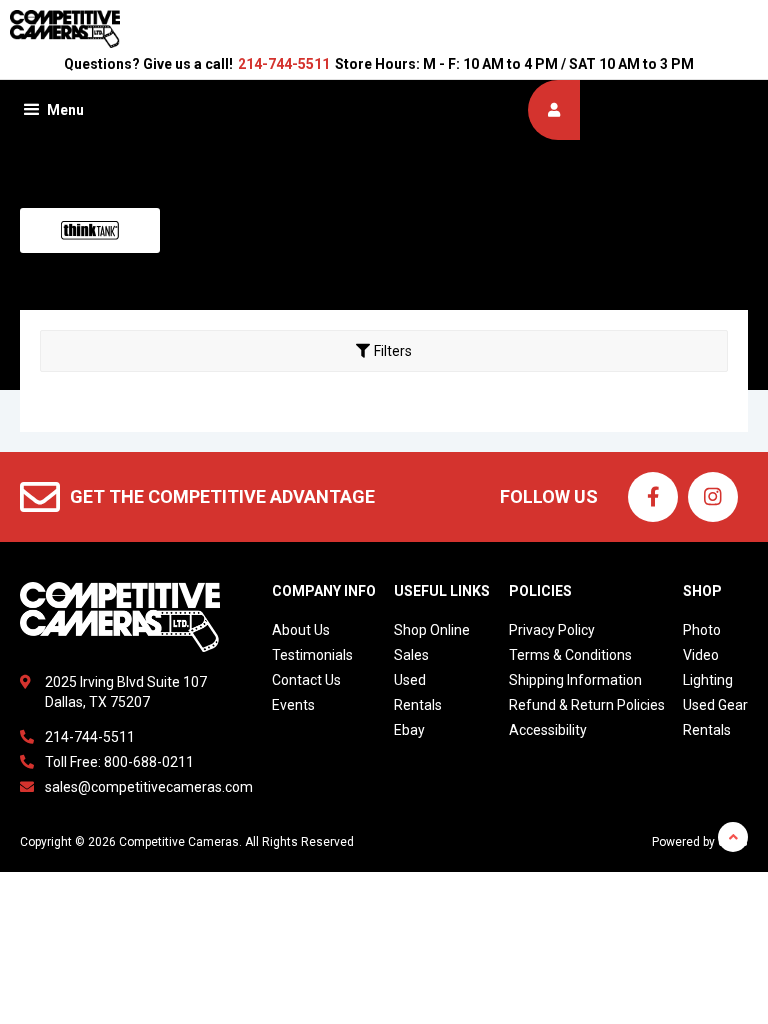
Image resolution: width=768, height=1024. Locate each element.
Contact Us (306, 680)
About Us (301, 630)
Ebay (409, 730)
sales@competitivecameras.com (149, 787)
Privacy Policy (552, 630)
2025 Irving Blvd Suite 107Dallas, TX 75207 (126, 692)
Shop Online (432, 630)
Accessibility (548, 730)
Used (410, 680)
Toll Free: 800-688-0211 (119, 762)
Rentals (418, 705)
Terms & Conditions (570, 655)
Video (701, 655)
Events (293, 705)
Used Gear (715, 705)
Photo (702, 630)
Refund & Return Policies (587, 705)
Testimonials (312, 655)
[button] (52, 110)
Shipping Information (575, 680)
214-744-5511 (284, 64)
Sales (411, 655)
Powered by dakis (700, 842)
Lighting (708, 680)
